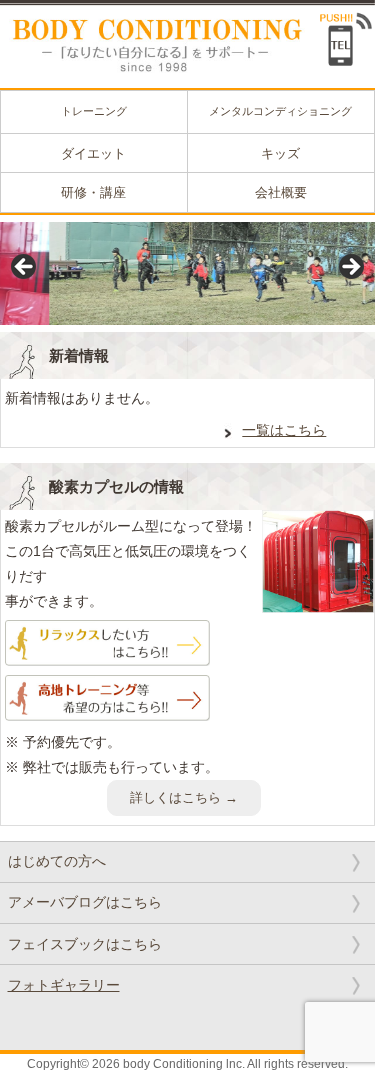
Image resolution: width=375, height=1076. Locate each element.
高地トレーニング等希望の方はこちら (107, 700)
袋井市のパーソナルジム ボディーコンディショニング (150, 36)
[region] (187, 273)
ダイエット (93, 153)
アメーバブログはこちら (85, 902)
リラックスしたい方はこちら (107, 645)
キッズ (280, 153)
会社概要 (281, 192)
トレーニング (94, 111)
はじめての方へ (57, 861)
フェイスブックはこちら (85, 944)
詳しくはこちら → (184, 797)
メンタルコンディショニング (280, 111)
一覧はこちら (284, 430)
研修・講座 (93, 192)
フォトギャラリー (64, 985)
